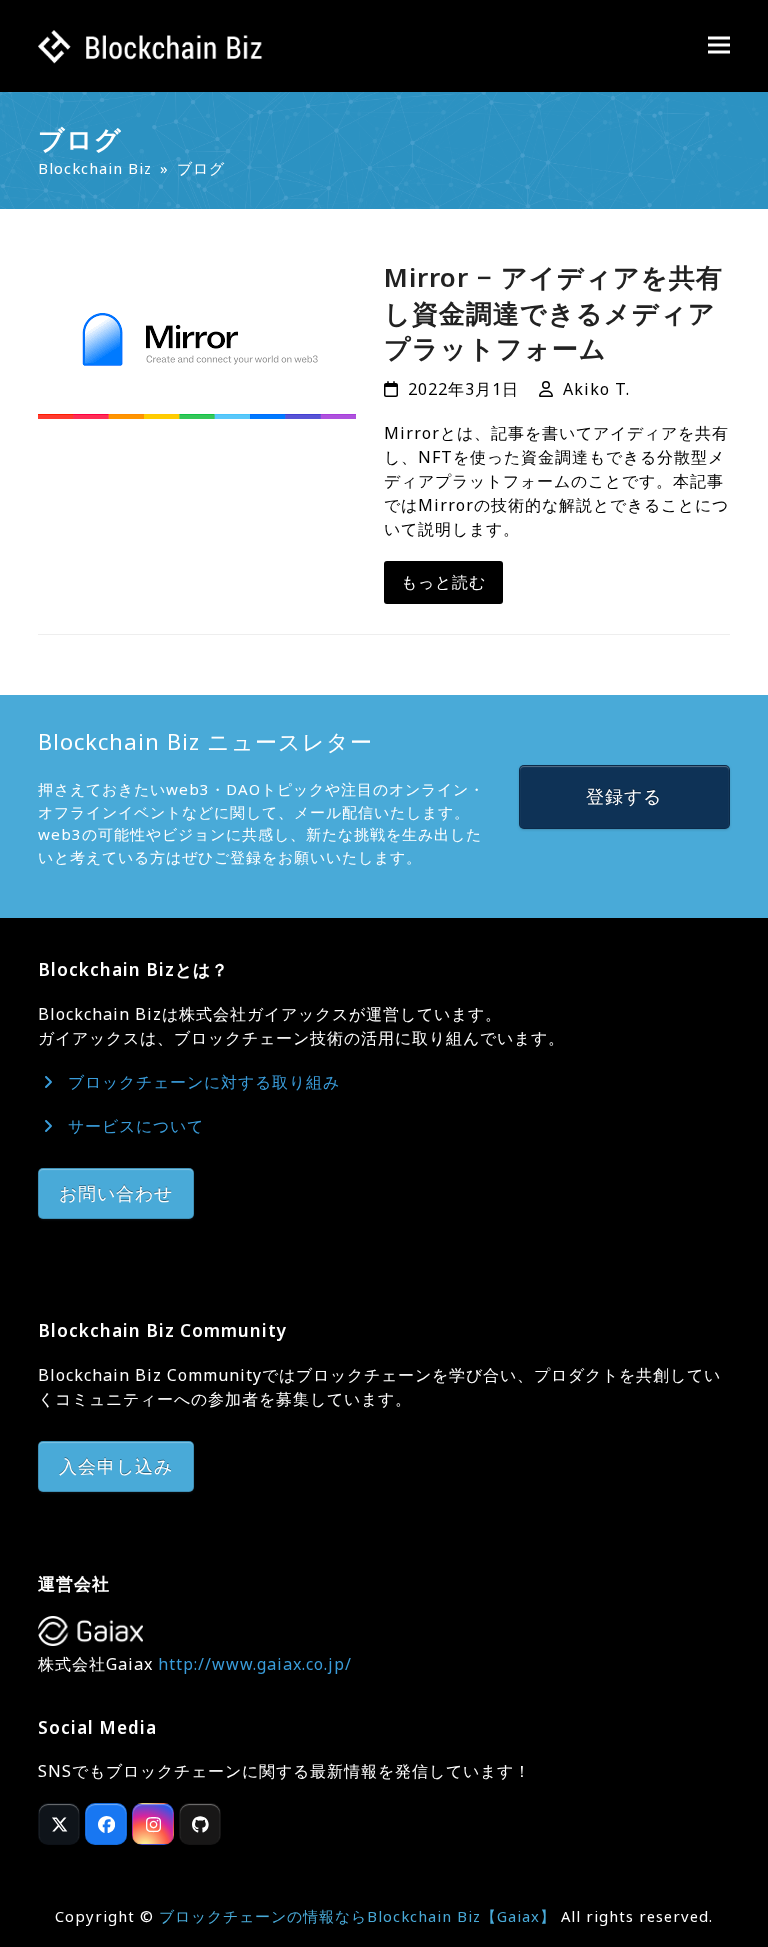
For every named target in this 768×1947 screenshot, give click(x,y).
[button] (719, 45)
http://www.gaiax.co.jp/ (255, 1664)
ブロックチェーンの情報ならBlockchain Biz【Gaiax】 (357, 1916)
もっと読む (443, 582)
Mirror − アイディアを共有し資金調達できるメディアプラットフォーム (553, 312)
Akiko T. (596, 389)
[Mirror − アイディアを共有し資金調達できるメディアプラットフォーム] (197, 338)
